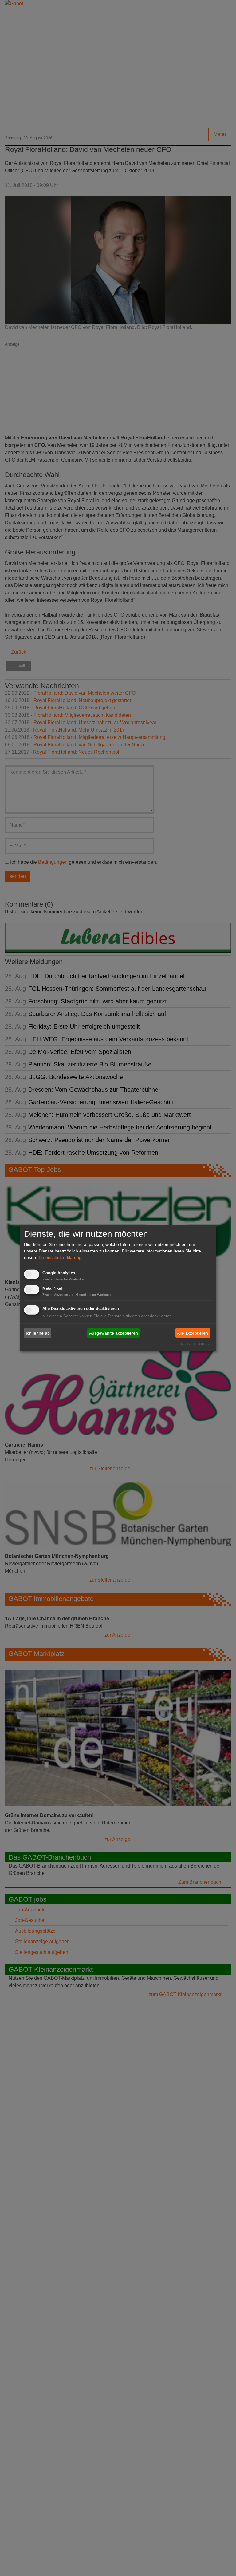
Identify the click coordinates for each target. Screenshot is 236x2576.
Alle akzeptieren (193, 1333)
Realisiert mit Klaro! (195, 1344)
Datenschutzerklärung (60, 1257)
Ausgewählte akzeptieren (114, 1333)
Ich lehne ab (38, 1333)
